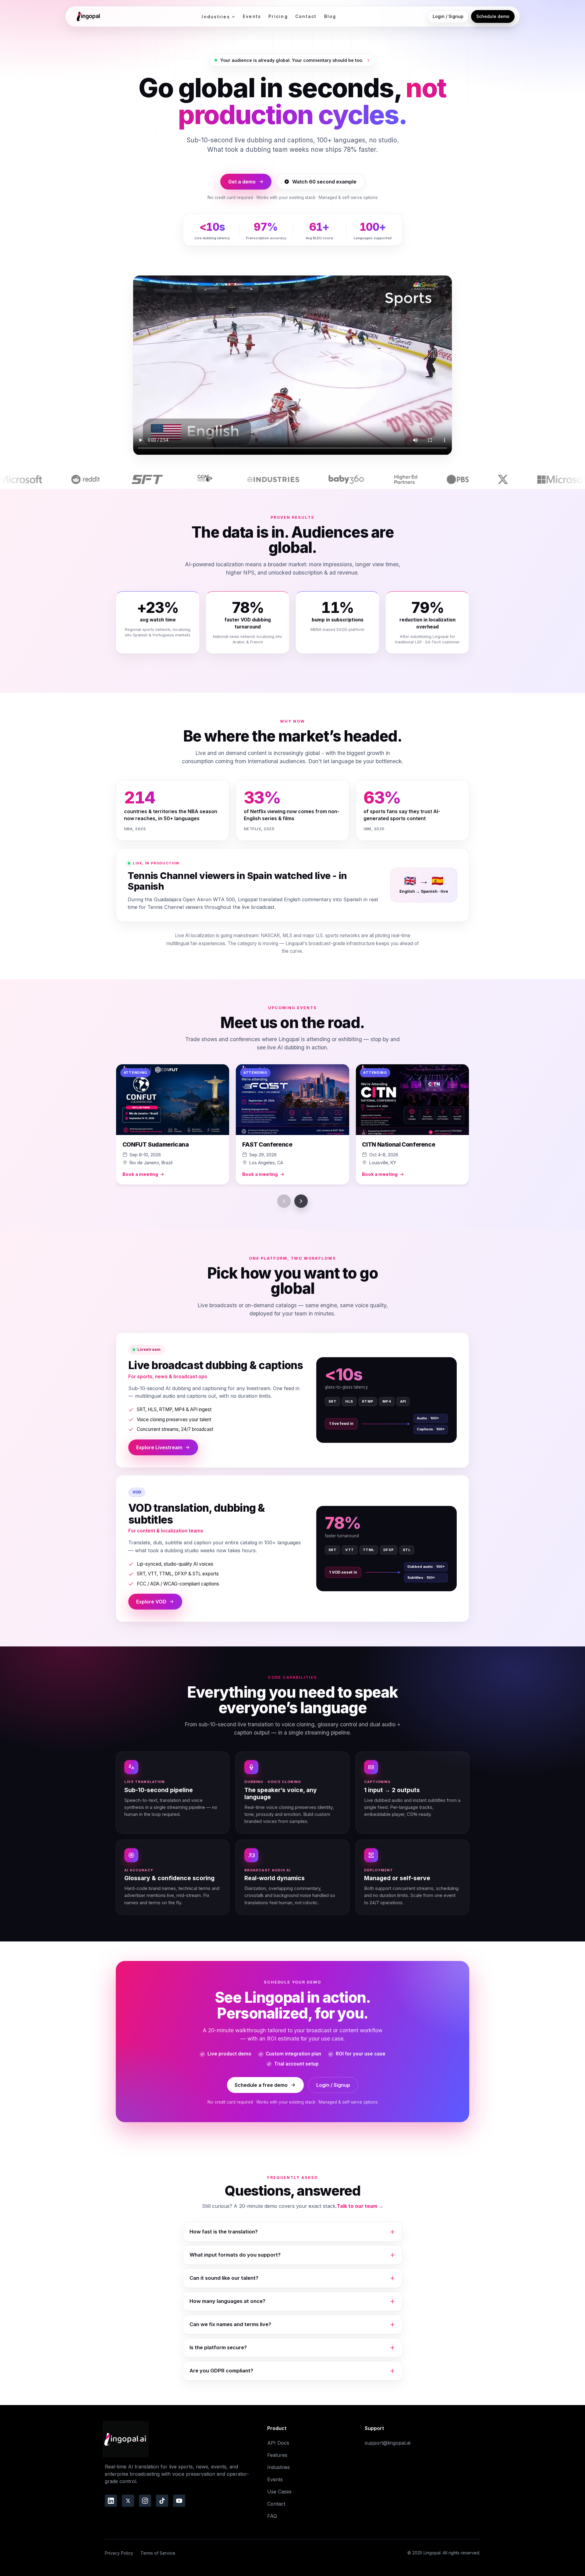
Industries (216, 17)
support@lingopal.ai (388, 2443)
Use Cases (279, 2492)
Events (252, 16)
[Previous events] (284, 1201)
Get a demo (242, 182)
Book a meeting (140, 1174)
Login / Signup (448, 16)
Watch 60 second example (324, 182)
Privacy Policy (119, 2553)
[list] (292, 1126)
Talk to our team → (360, 2206)
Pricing (278, 16)
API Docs (278, 2443)
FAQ (272, 2516)
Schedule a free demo (261, 2085)
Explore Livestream (159, 1447)
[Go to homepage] (87, 16)
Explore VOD (151, 1602)
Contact (306, 16)
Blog (330, 16)
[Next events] (301, 1201)
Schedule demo (493, 16)
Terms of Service (158, 2553)
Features (277, 2455)
